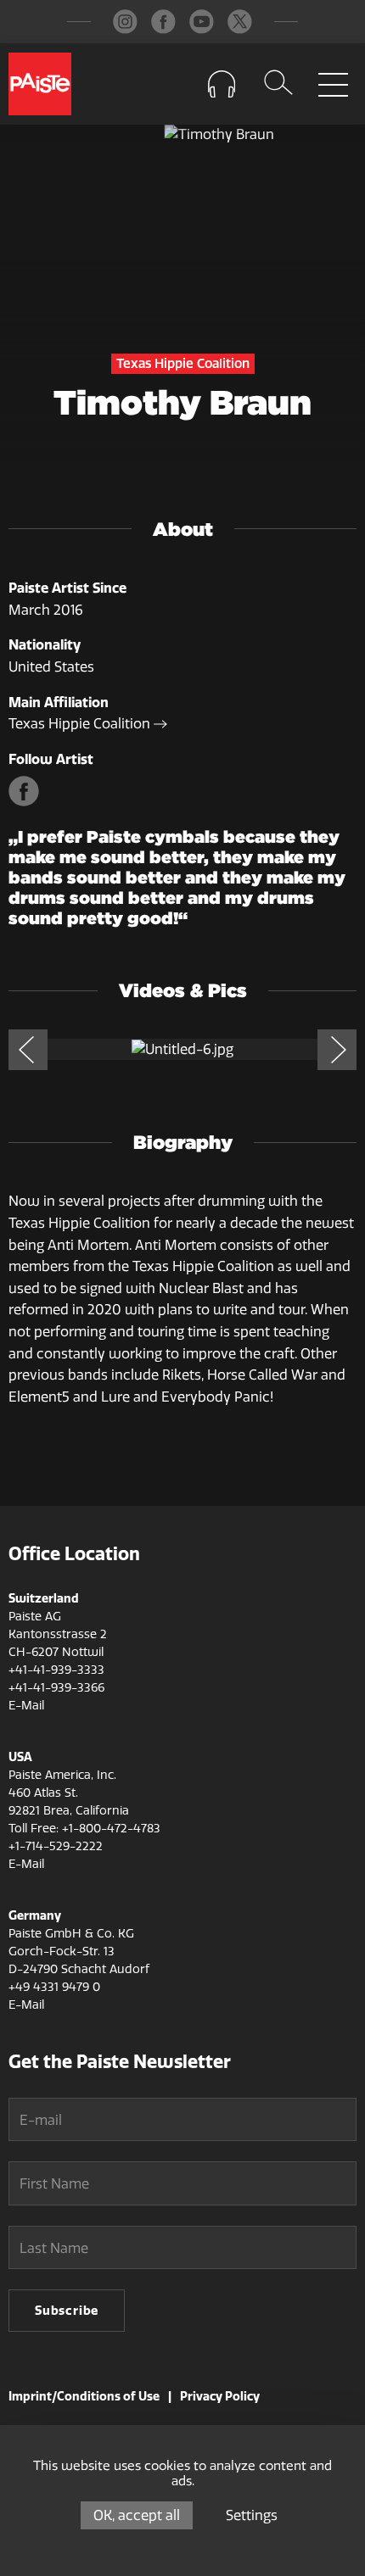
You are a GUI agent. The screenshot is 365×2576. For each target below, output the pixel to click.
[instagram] (125, 22)
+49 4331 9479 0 (54, 1987)
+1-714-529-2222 (56, 1846)
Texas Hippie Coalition (81, 724)
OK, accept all (137, 2515)
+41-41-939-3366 (56, 1688)
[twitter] (240, 22)
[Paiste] (40, 84)
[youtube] (202, 22)
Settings (252, 2515)
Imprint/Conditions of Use (84, 2396)
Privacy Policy (220, 2396)
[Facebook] (26, 802)
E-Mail (26, 1706)
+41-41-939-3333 (56, 1670)
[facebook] (163, 22)
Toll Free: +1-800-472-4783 (84, 1829)
